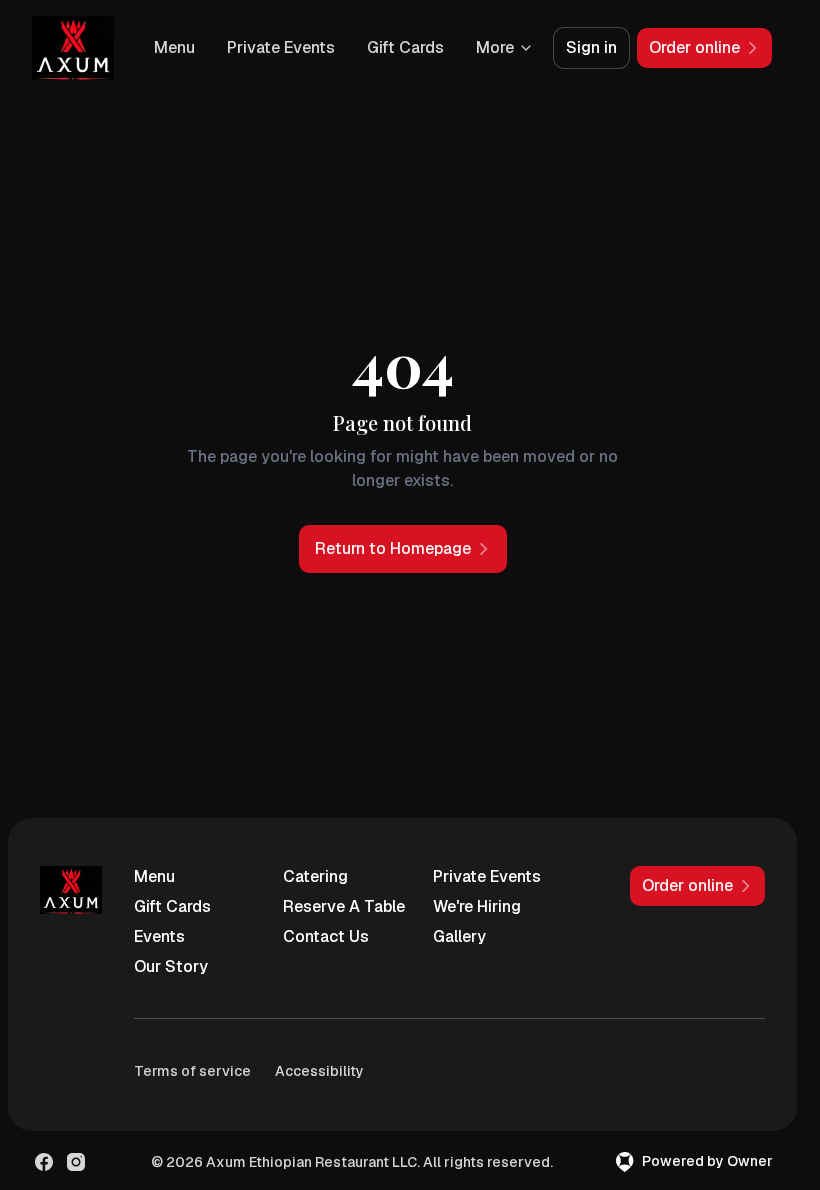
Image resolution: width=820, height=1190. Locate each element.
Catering (315, 876)
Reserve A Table (344, 906)
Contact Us (326, 936)
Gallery (459, 936)
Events (159, 936)
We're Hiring (477, 906)
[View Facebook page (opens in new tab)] (44, 1162)
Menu (174, 47)
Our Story (171, 966)
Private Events (281, 47)
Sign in (591, 47)
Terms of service (192, 1071)
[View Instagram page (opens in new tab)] (76, 1162)
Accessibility (319, 1071)
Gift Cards (405, 47)
